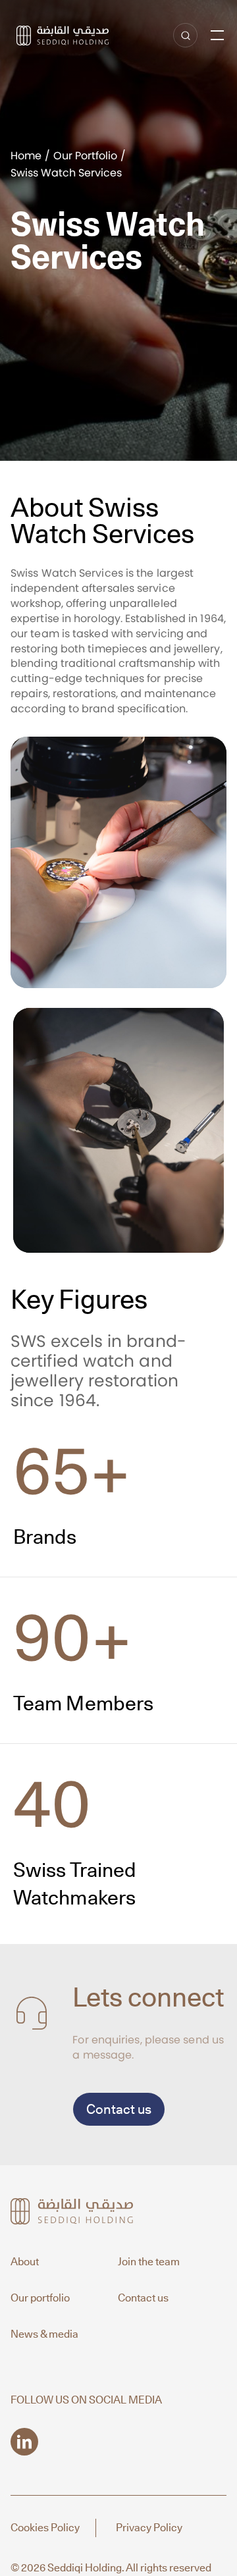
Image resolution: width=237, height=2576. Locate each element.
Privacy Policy (149, 2528)
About (25, 2262)
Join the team (149, 2262)
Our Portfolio (85, 156)
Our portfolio (40, 2298)
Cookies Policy (45, 2528)
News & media (44, 2334)
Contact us (119, 2109)
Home (26, 156)
